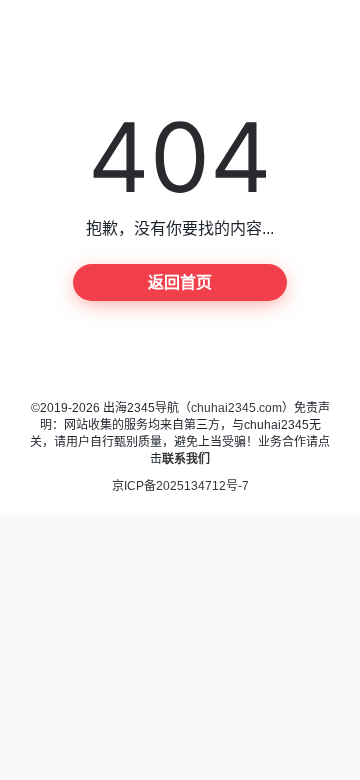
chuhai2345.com (236, 408)
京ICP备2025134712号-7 (180, 486)
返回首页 (180, 282)
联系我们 (186, 459)
